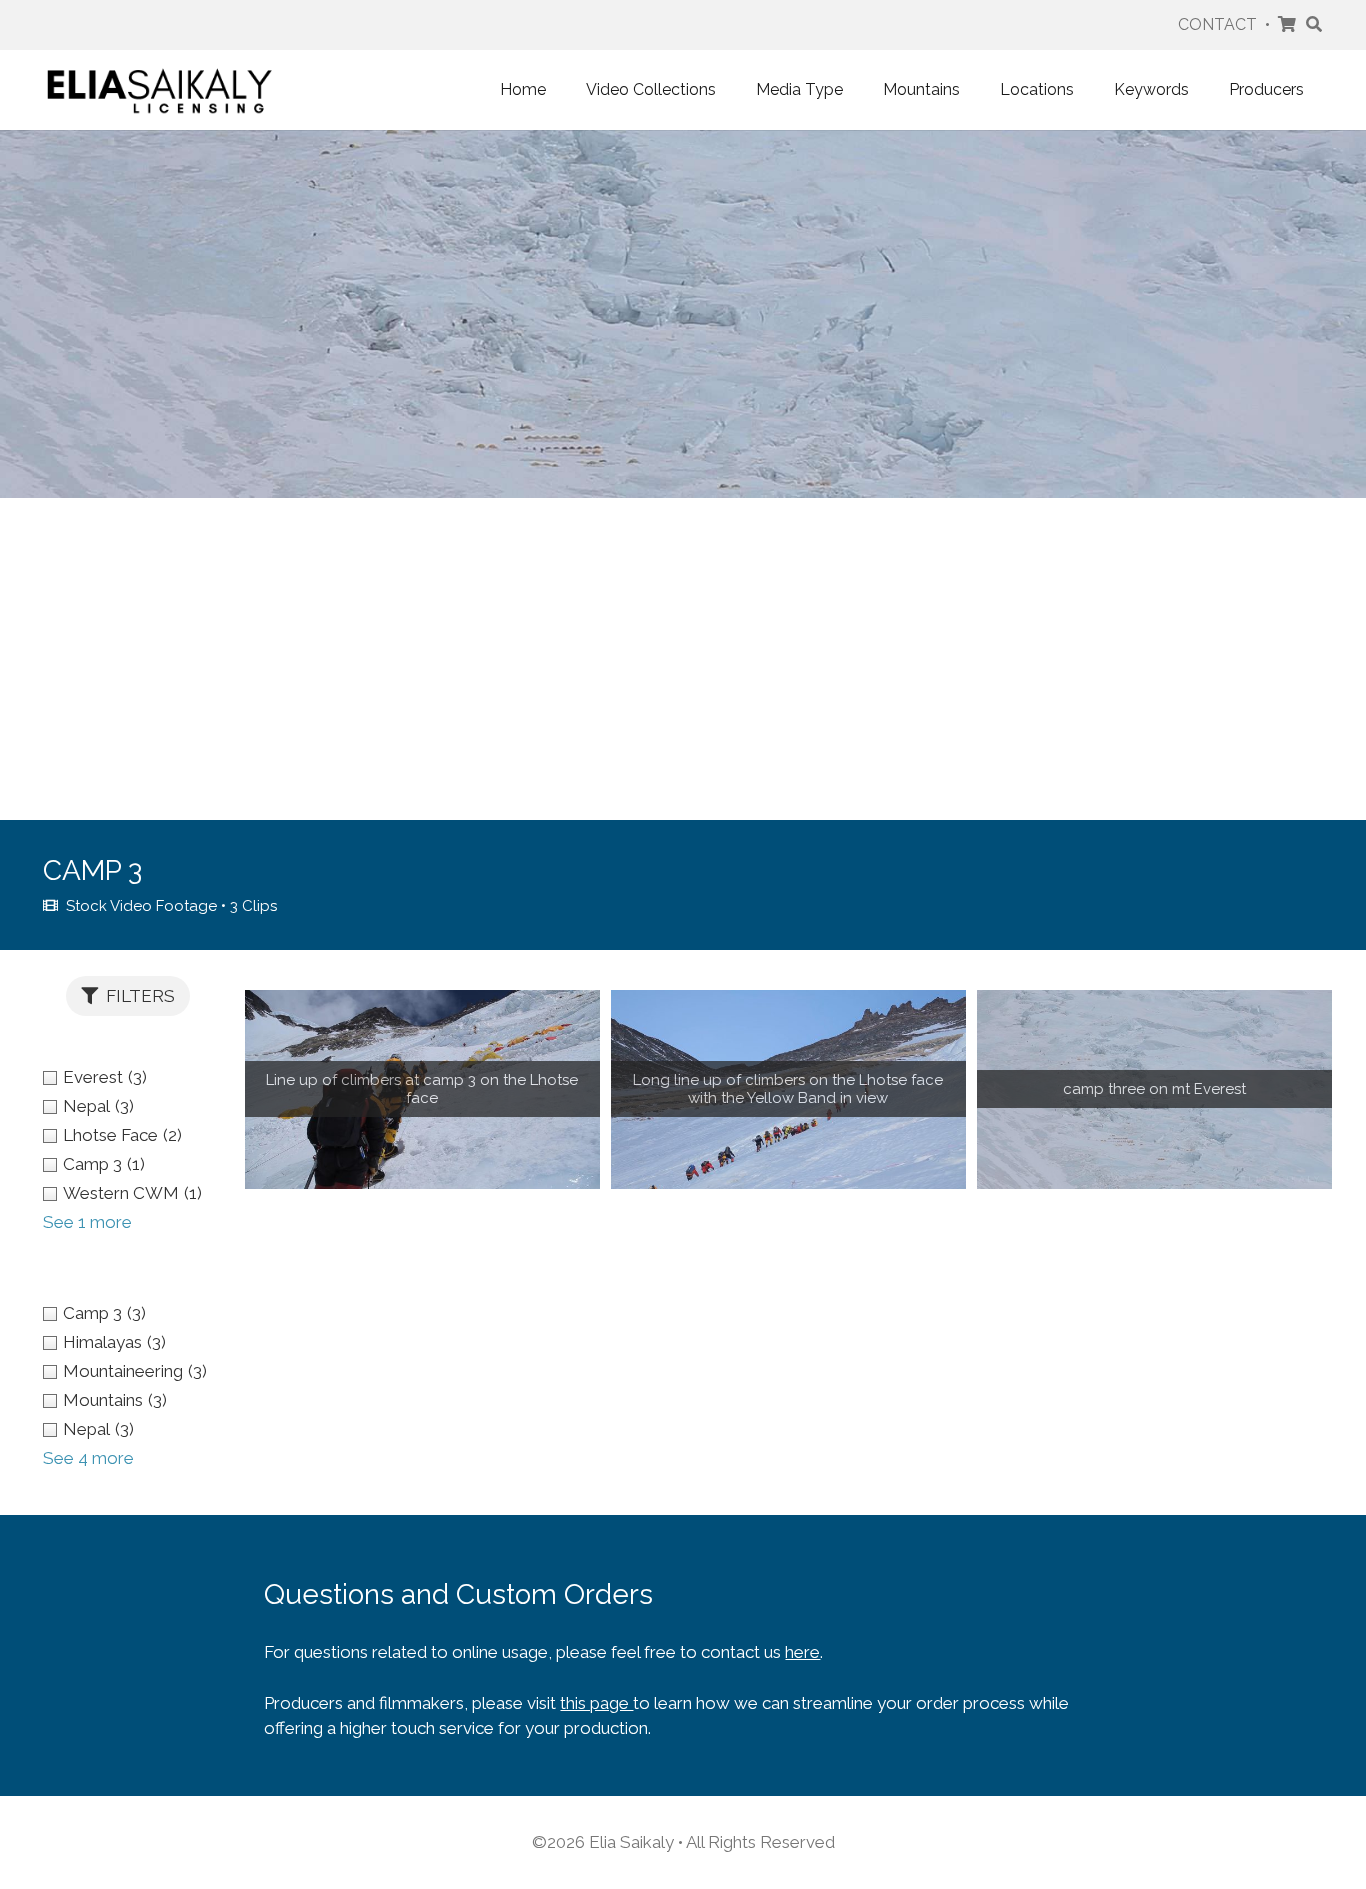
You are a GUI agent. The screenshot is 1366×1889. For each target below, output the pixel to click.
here (802, 1652)
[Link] (160, 90)
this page (596, 1703)
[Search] (1313, 25)
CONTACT (1217, 24)
